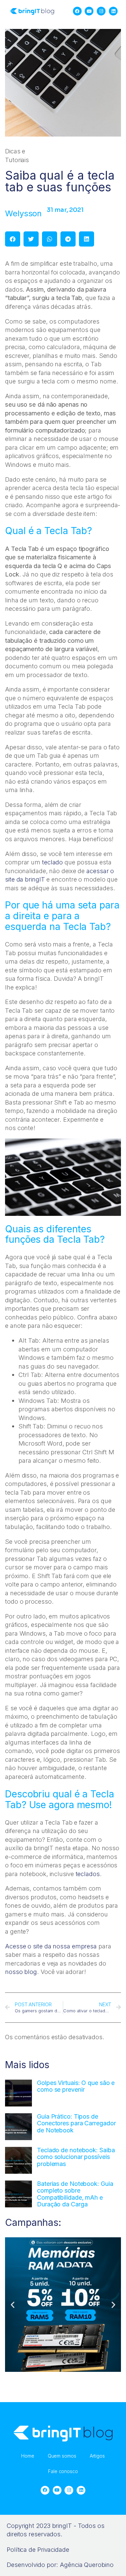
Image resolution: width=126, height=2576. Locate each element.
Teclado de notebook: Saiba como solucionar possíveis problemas (76, 2157)
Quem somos (62, 2456)
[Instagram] (101, 11)
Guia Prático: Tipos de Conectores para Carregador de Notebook (76, 2123)
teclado (53, 862)
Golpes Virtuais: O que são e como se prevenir (76, 2086)
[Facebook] (77, 11)
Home (28, 2456)
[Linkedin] (114, 11)
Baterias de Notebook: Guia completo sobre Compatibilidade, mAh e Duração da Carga (75, 2194)
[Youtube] (89, 11)
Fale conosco (63, 2471)
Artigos (97, 2456)
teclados (88, 1874)
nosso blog (21, 1972)
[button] (13, 239)
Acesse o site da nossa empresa (51, 1946)
